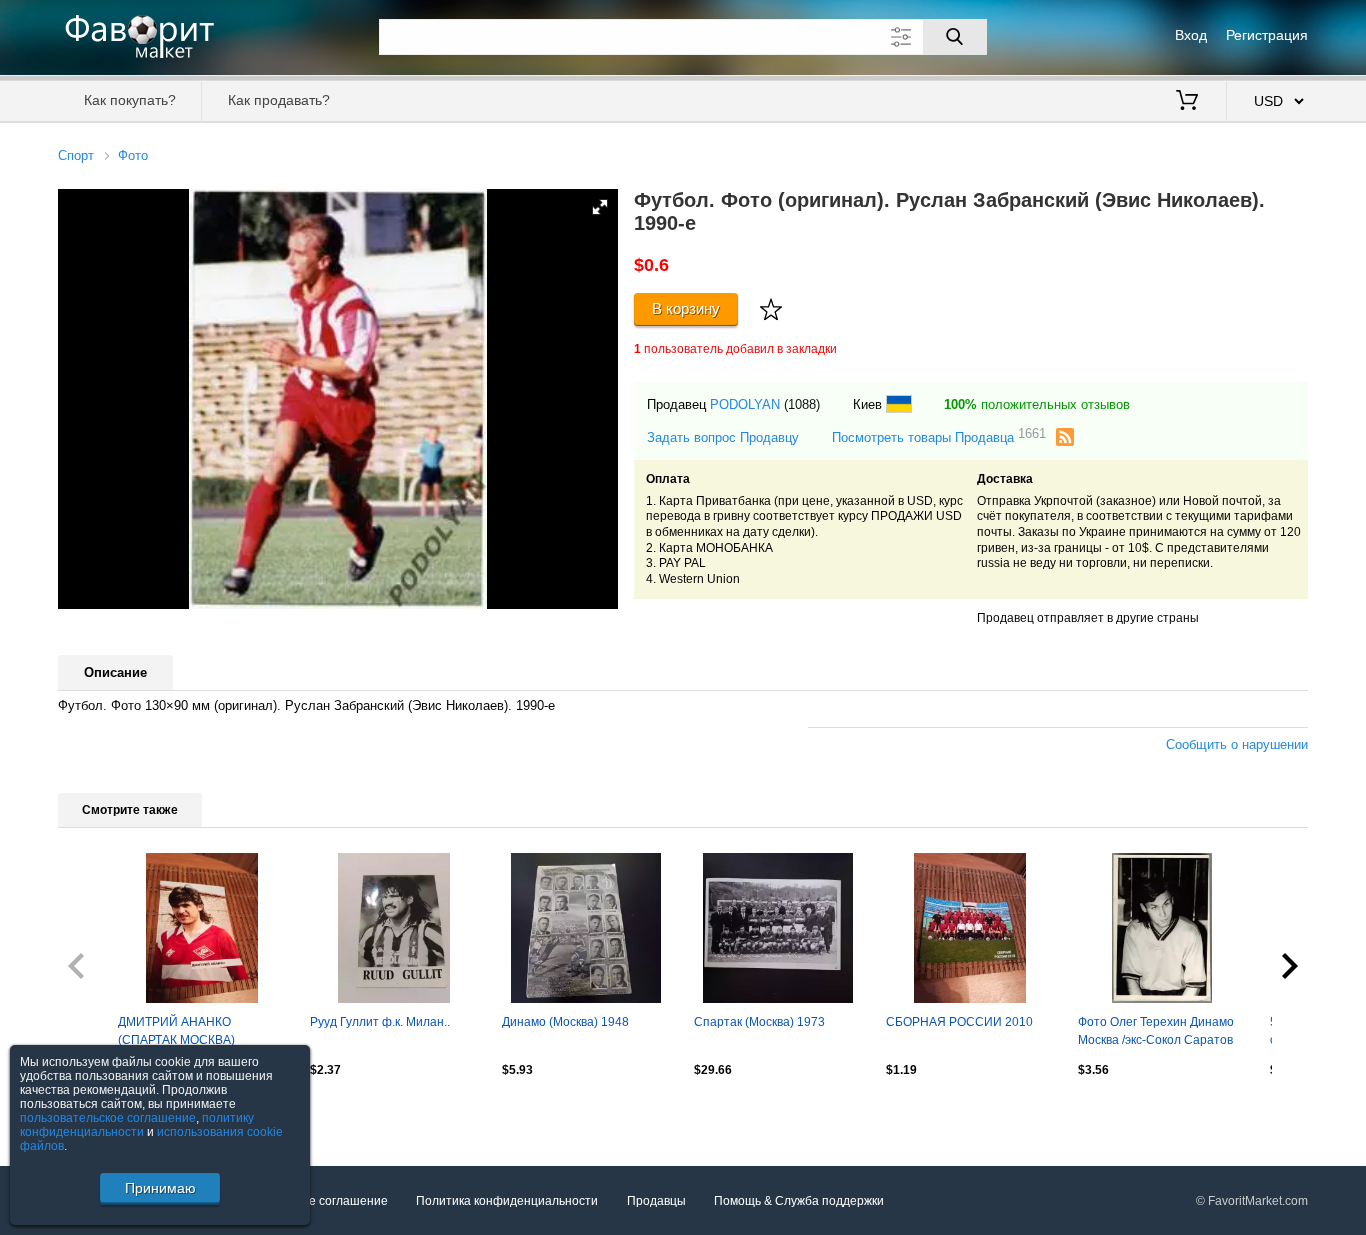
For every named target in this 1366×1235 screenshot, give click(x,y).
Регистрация (1267, 35)
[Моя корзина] (1187, 102)
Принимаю (160, 1188)
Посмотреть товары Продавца (939, 436)
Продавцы (656, 1201)
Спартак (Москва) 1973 (759, 1022)
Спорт (76, 155)
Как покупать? (130, 100)
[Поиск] (955, 37)
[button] (600, 207)
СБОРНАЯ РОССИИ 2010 (959, 1022)
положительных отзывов (1037, 404)
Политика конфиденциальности (507, 1201)
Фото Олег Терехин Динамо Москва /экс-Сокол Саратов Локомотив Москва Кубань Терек (1156, 1033)
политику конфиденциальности (137, 1125)
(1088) (802, 404)
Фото (133, 155)
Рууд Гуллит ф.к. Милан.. (380, 1022)
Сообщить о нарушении (1237, 744)
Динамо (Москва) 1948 (565, 1022)
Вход (1191, 35)
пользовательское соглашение (108, 1118)
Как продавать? (279, 100)
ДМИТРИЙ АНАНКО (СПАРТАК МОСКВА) (176, 1031)
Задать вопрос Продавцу (723, 437)
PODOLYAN (745, 404)
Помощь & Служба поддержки (799, 1201)
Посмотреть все (103, 1113)
